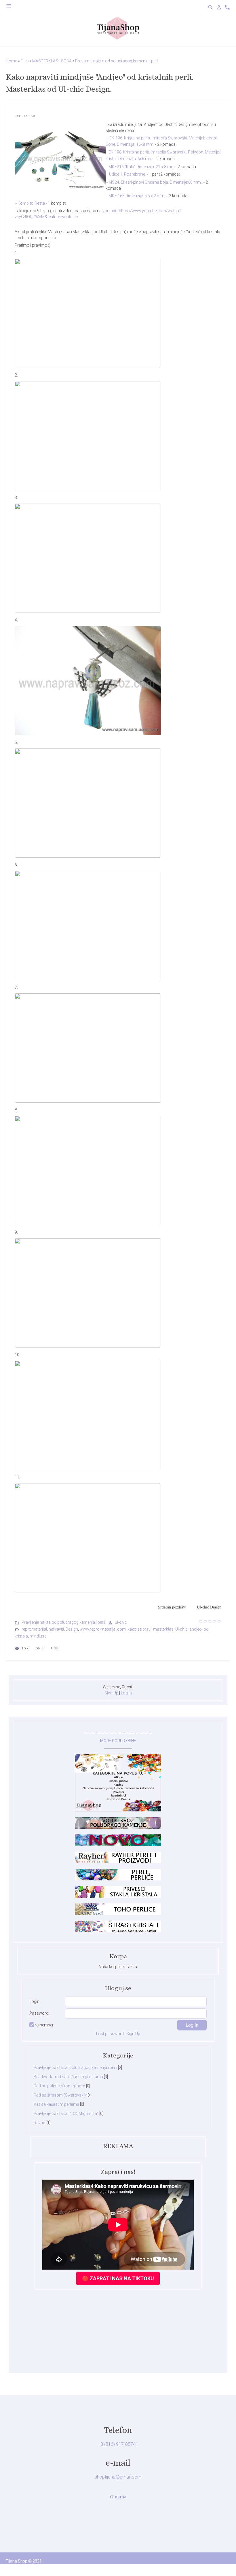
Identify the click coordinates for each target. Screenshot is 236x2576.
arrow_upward (223, 2563)
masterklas (163, 1629)
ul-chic (121, 1622)
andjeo (196, 1629)
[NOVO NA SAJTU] (118, 1844)
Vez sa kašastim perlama (56, 2104)
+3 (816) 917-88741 (118, 2444)
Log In (126, 1693)
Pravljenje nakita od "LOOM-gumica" (66, 2114)
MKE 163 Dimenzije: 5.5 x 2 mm (136, 196)
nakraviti (56, 1629)
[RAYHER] (118, 1862)
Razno (40, 2123)
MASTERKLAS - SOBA (52, 61)
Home (11, 61)
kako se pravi (139, 1629)
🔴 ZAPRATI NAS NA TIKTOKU (118, 2278)
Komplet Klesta (31, 203)
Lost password (110, 2034)
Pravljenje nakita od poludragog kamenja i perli (117, 61)
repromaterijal (34, 1629)
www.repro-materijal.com (103, 1629)
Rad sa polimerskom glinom (59, 2086)
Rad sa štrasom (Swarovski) (60, 2095)
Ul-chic (181, 1629)
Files (25, 61)
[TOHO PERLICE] (118, 1913)
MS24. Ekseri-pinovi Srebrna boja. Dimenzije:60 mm (155, 182)
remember (44, 2025)
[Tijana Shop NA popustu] (118, 1810)
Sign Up (111, 1693)
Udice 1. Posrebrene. (127, 174)
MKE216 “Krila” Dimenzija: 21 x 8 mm (142, 167)
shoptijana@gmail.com (118, 2477)
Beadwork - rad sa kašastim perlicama (68, 2077)
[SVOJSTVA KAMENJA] (118, 1827)
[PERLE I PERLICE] (118, 1879)
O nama (118, 2497)
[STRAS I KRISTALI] (118, 1931)
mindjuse (38, 1636)
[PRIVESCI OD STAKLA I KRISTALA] (118, 1896)
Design (72, 1629)
